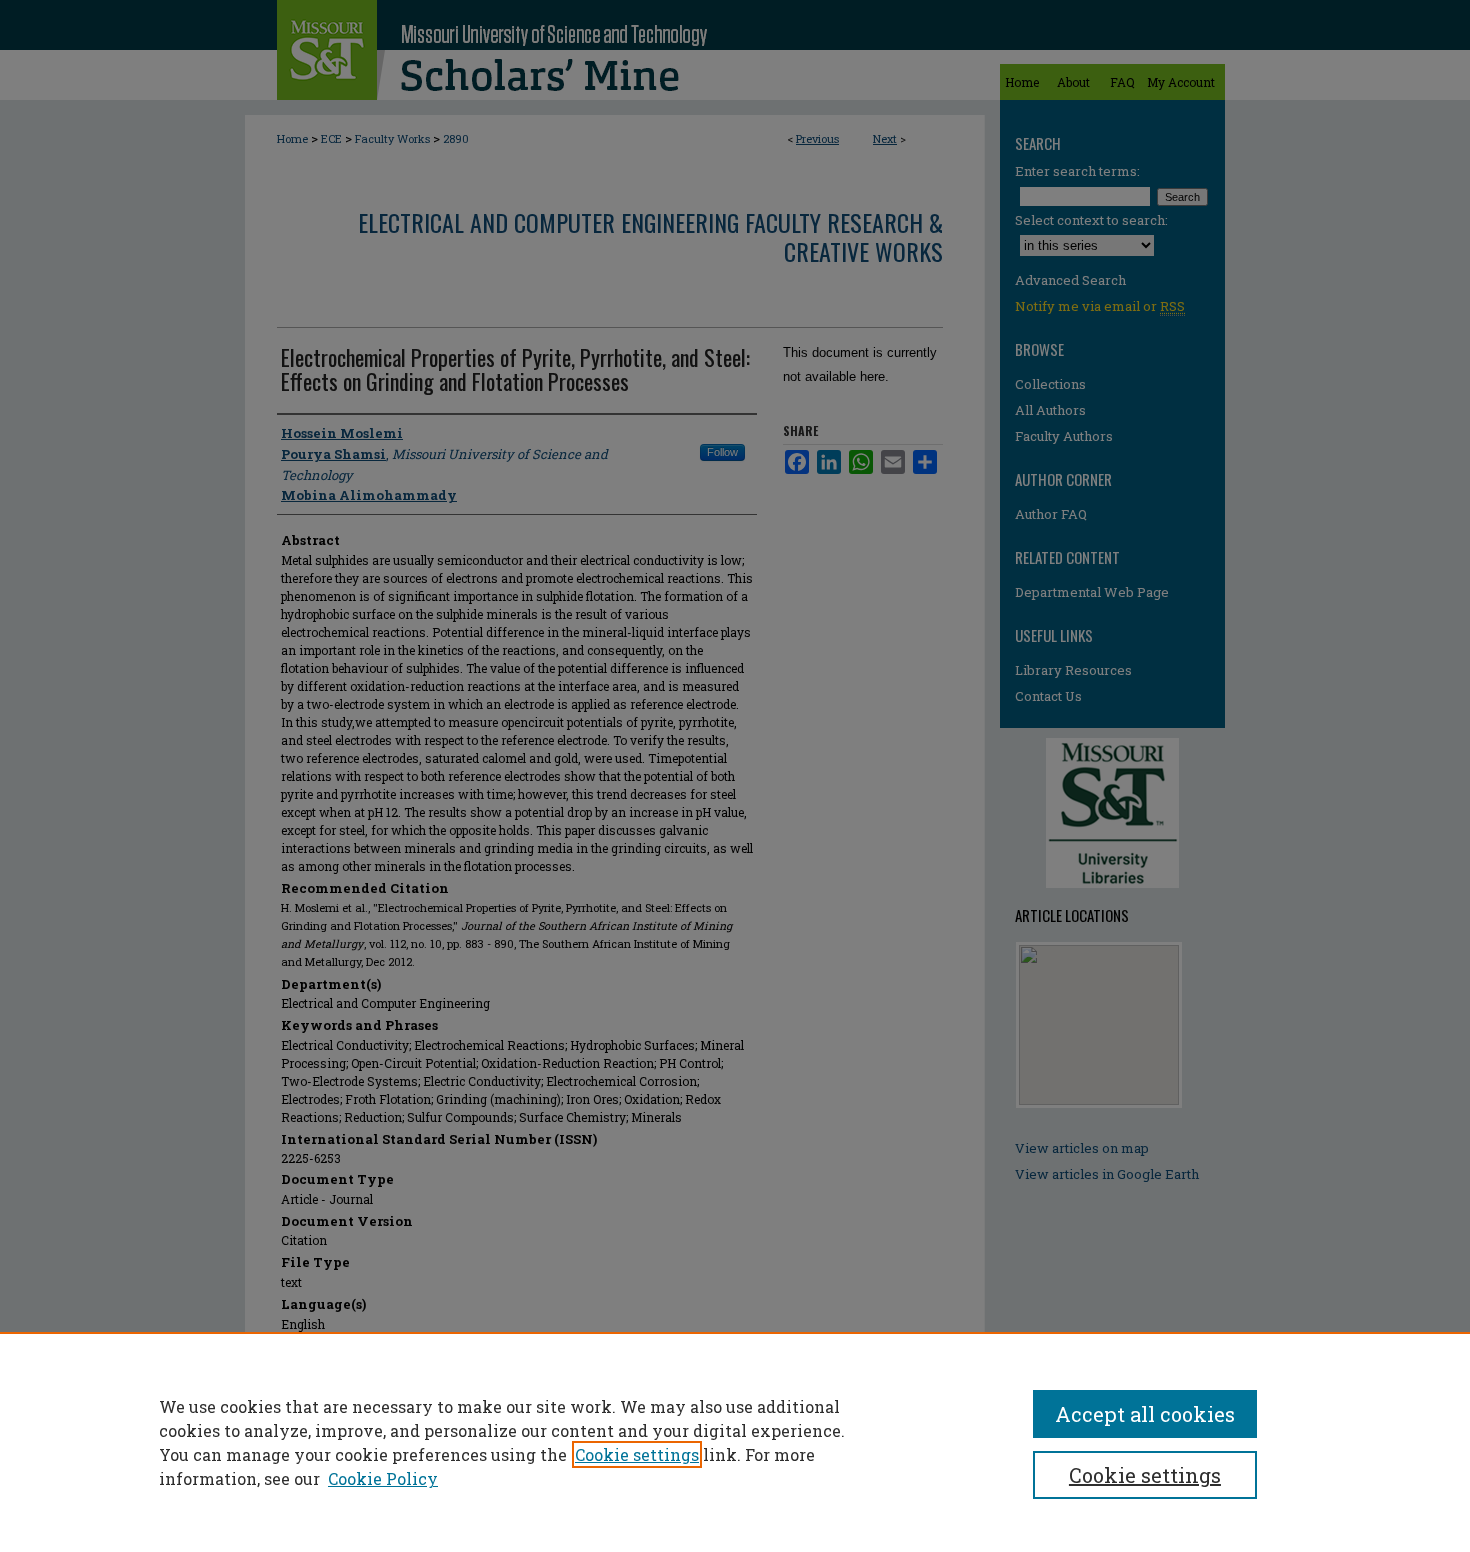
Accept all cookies (1145, 1414)
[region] (735, 1442)
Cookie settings (637, 1454)
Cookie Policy (383, 1478)
